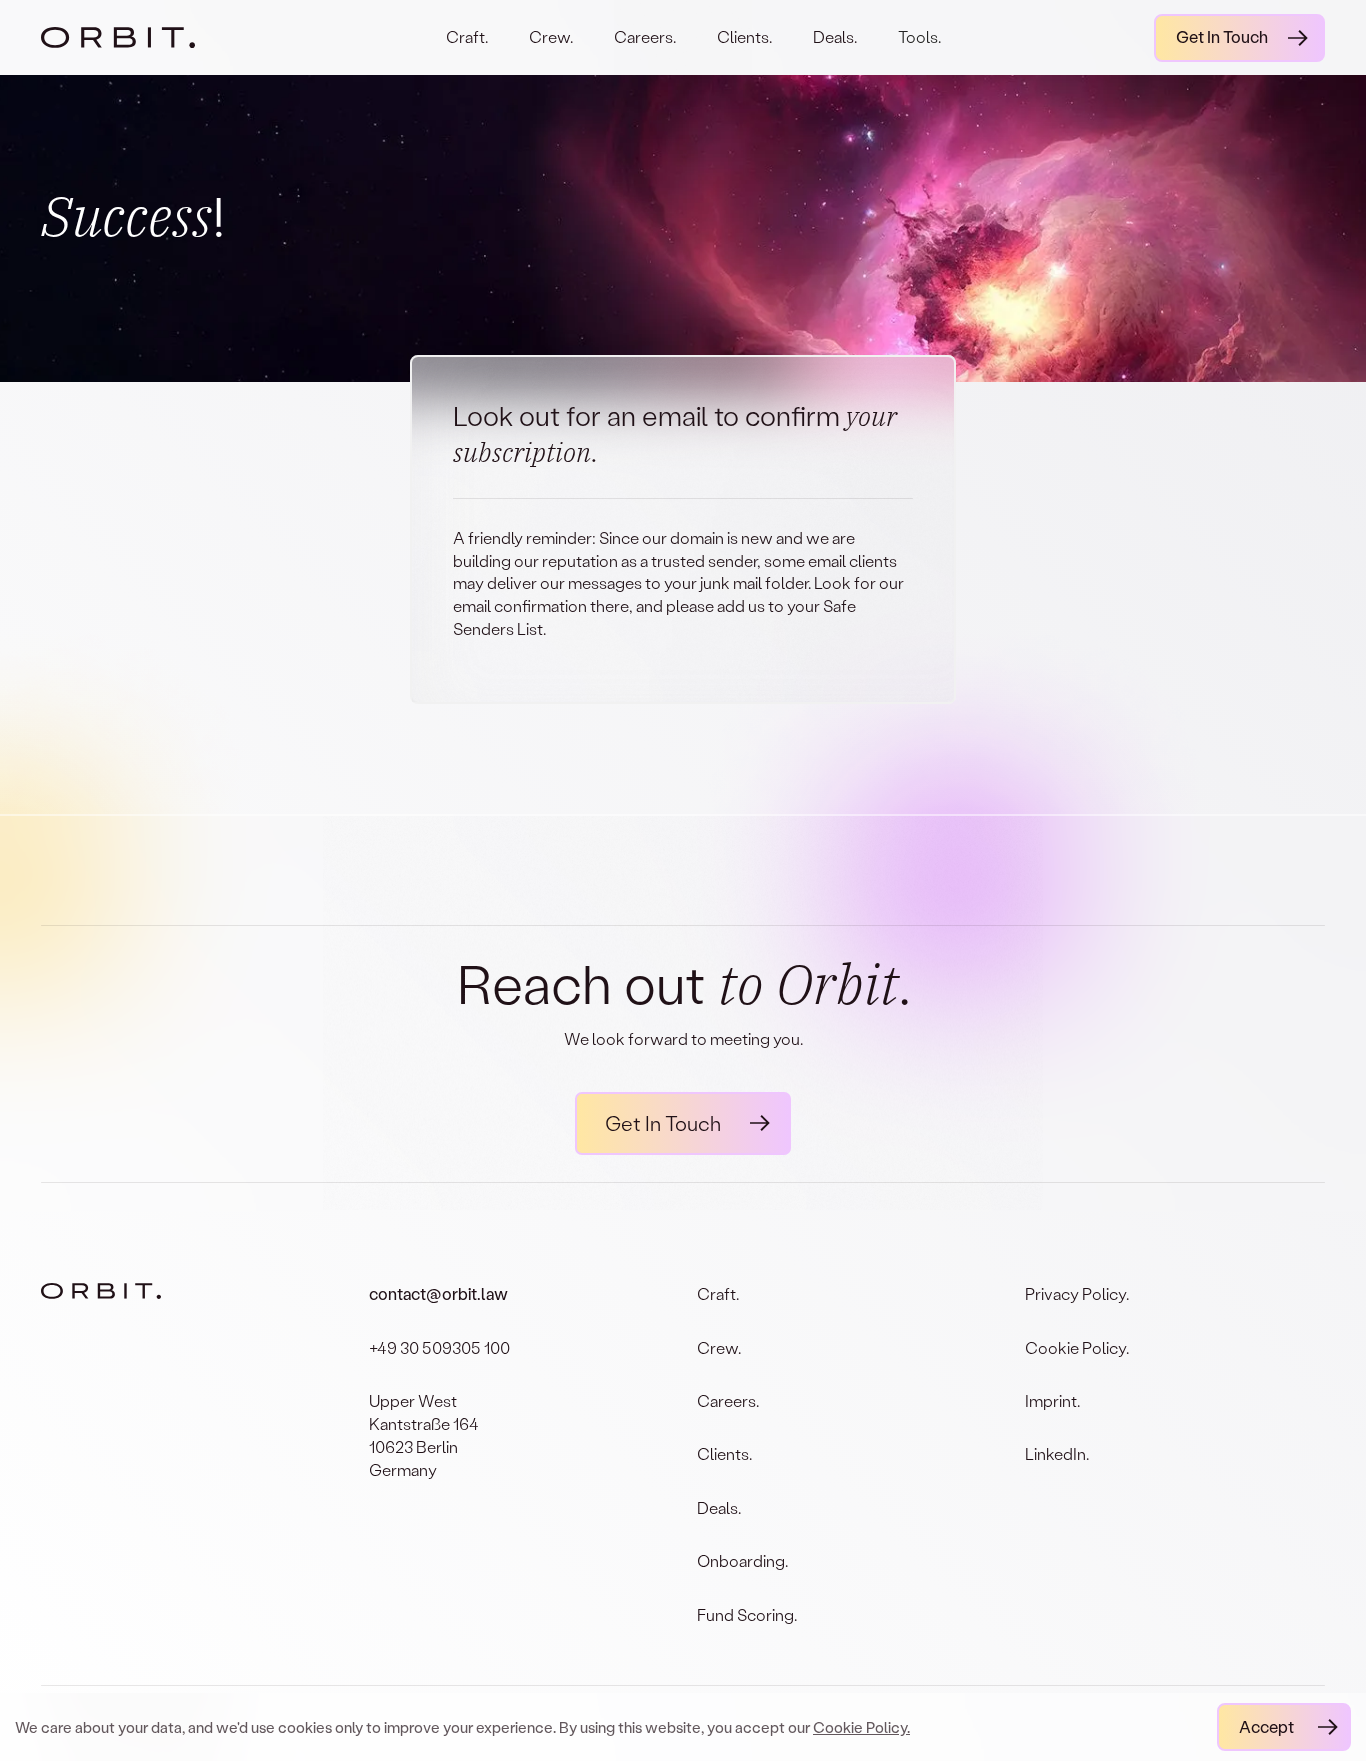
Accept (1266, 1726)
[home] (137, 37)
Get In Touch (1222, 36)
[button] (919, 51)
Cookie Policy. (861, 1727)
